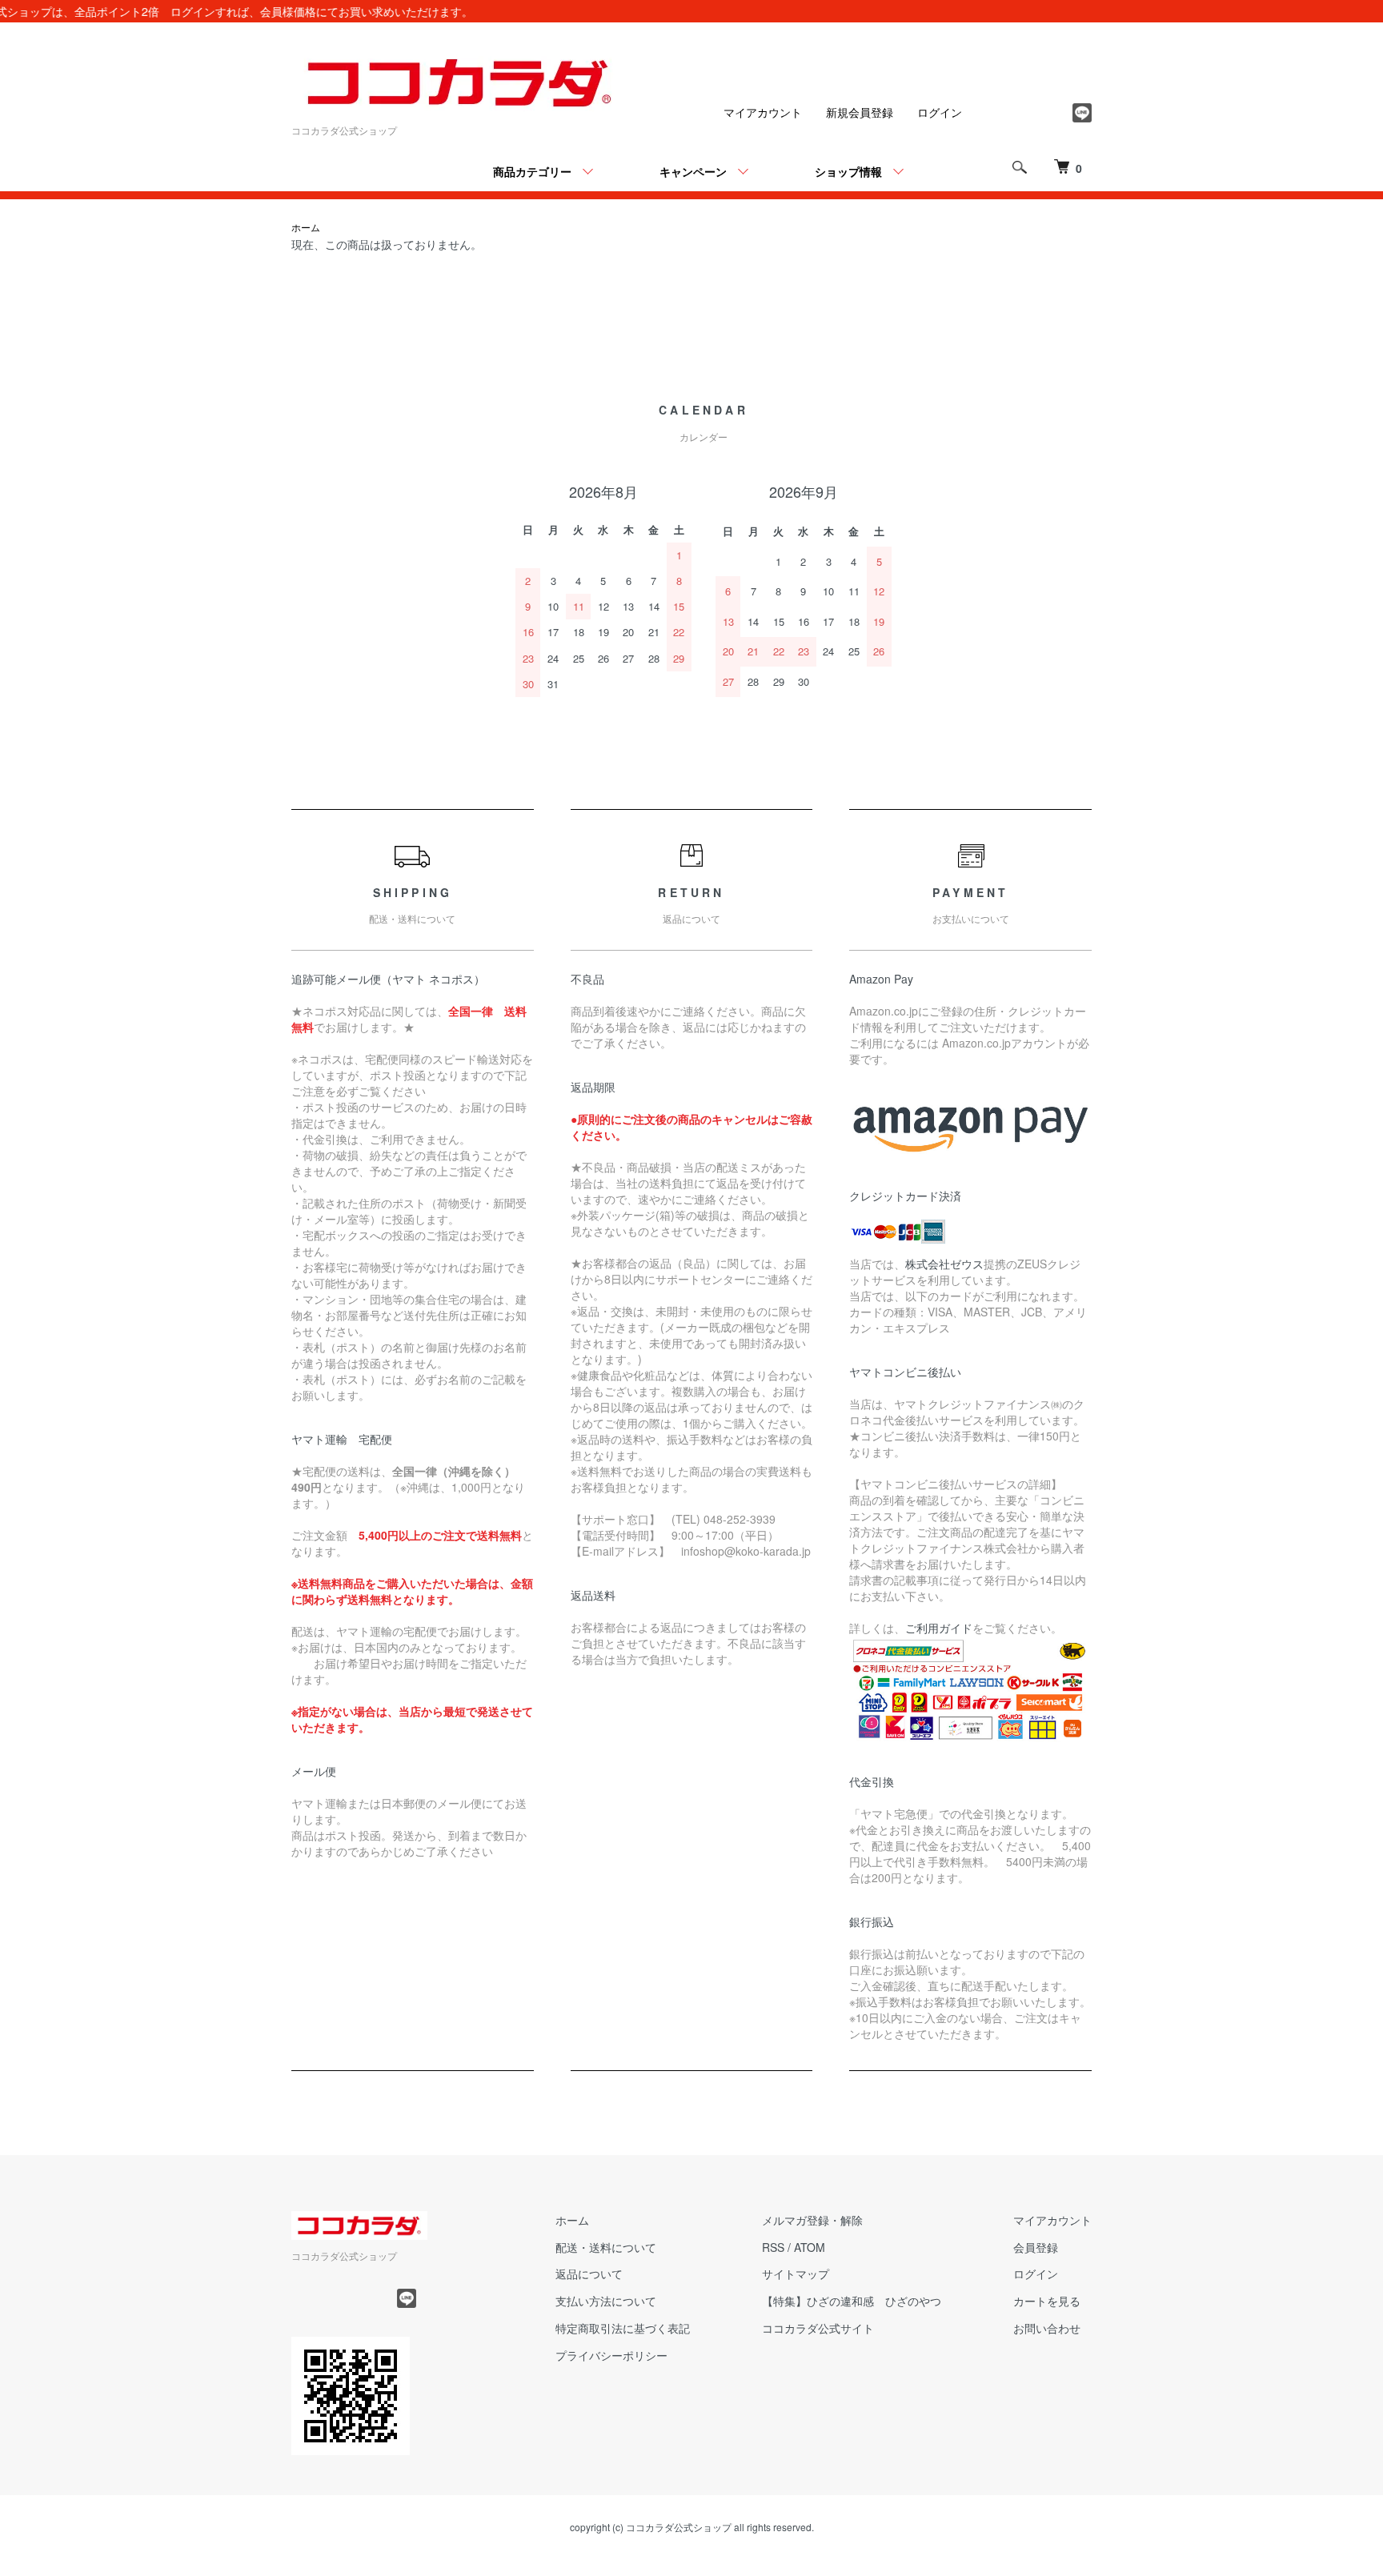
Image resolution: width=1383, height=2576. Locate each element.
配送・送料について (606, 2247)
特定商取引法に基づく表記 (623, 2328)
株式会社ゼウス (944, 1264)
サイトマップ (796, 2274)
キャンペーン (693, 171)
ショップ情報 (848, 171)
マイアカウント (763, 112)
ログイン (940, 112)
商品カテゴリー (532, 171)
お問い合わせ (1047, 2328)
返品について (589, 2274)
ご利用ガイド (939, 1628)
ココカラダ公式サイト (818, 2328)
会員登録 (1036, 2247)
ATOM (810, 2247)
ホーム (306, 227)
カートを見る (1047, 2301)
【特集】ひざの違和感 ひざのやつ (852, 2301)
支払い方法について (606, 2301)
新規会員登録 (860, 112)
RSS (773, 2247)
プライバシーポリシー (611, 2355)
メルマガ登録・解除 (812, 2220)
